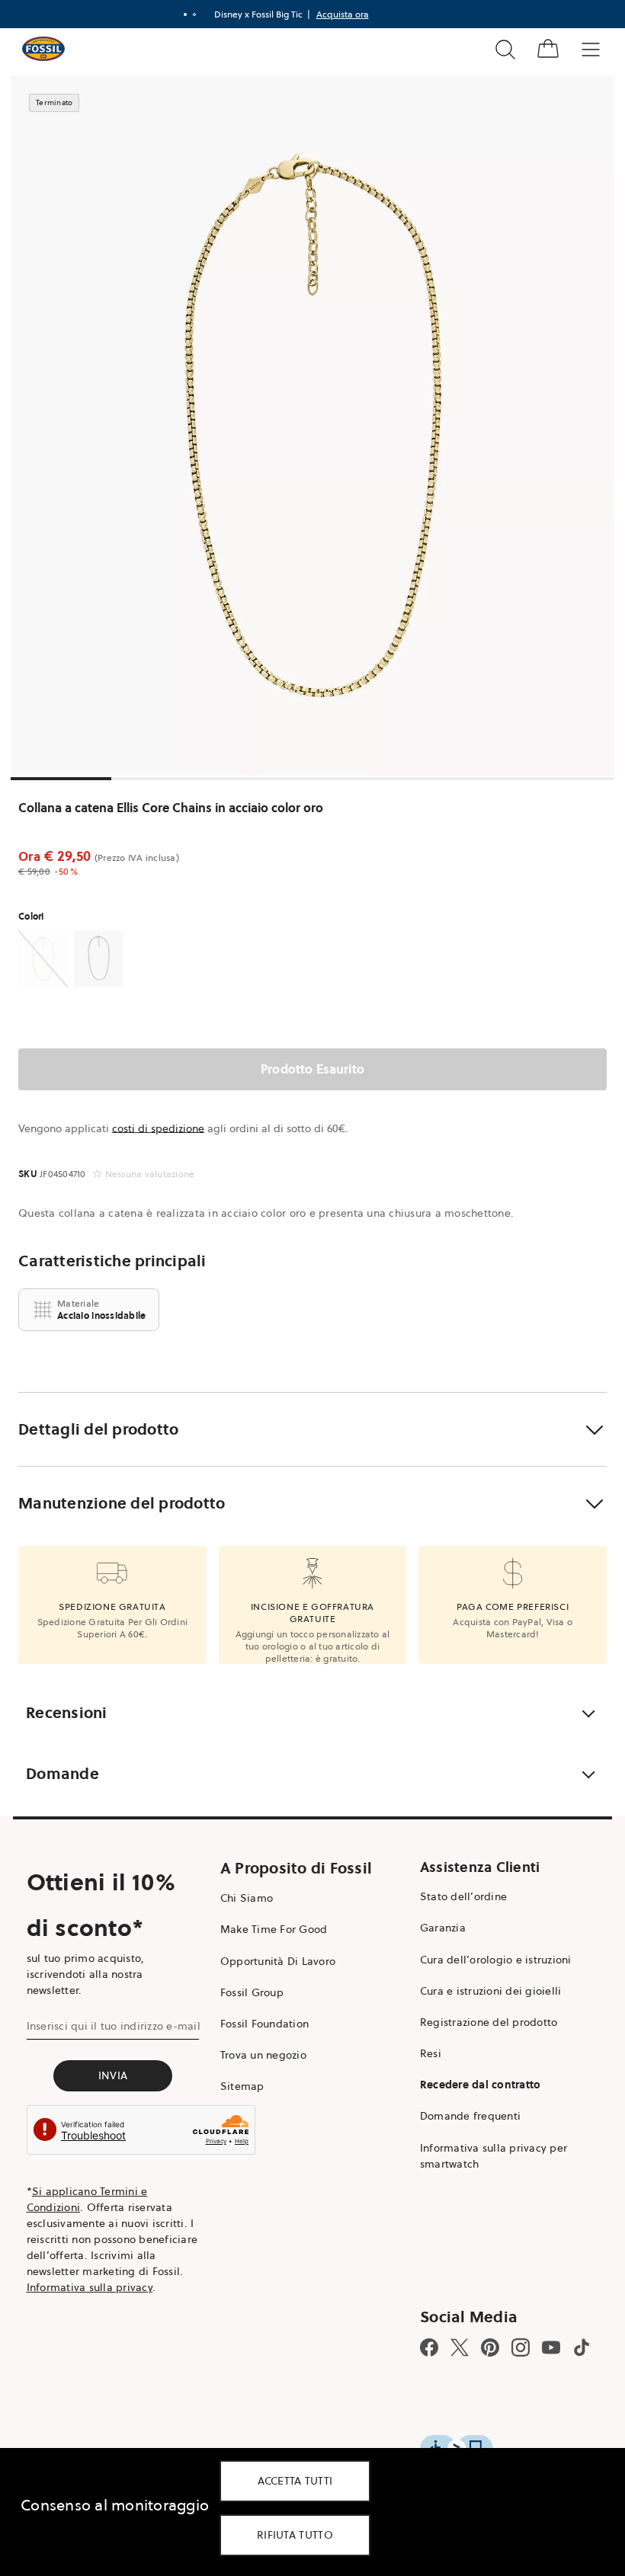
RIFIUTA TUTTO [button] (295, 2535)
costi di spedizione (158, 1128)
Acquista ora (343, 14)
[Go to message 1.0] (185, 14)
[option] (312, 426)
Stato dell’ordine (463, 1896)
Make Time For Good (274, 1929)
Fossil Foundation (264, 2024)
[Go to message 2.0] (194, 14)
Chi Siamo (247, 1898)
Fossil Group (252, 1992)
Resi (431, 2053)
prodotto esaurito (312, 1069)
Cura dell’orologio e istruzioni (496, 1960)
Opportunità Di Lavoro (278, 1961)
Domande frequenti (470, 2116)
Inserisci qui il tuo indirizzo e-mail (114, 2026)
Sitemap (242, 2086)
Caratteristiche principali (112, 1261)
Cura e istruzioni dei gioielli (491, 1991)
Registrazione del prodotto (489, 2022)
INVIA (113, 2075)
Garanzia (443, 1928)
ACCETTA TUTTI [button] (295, 2481)
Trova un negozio (263, 2055)
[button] (312, 1429)
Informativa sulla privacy (90, 2287)
